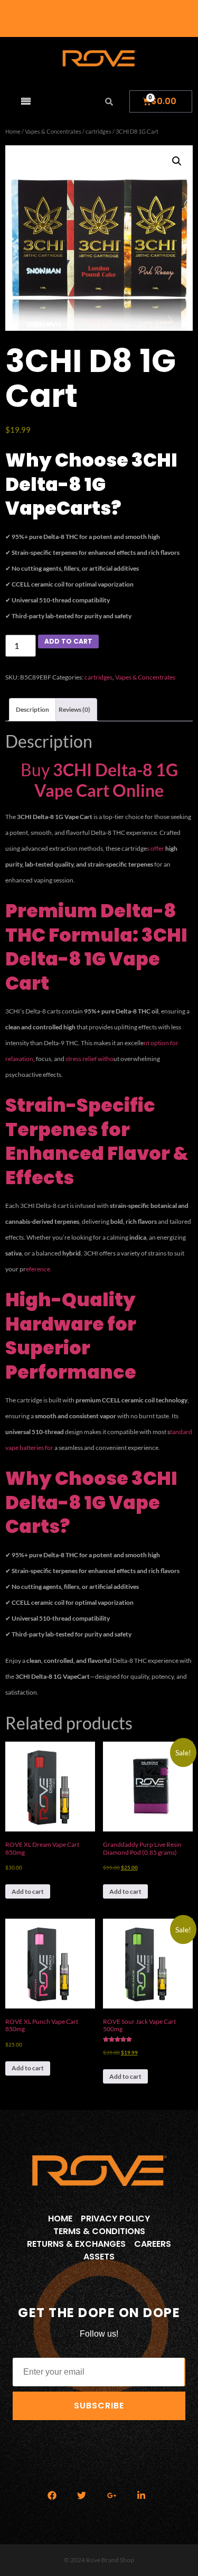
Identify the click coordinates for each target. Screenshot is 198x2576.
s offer (156, 848)
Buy (99, 780)
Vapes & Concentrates (53, 131)
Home (13, 131)
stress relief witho (89, 1059)
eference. (39, 1269)
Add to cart (68, 641)
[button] (177, 161)
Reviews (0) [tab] (74, 709)
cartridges (98, 131)
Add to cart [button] (28, 1891)
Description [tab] (32, 709)
